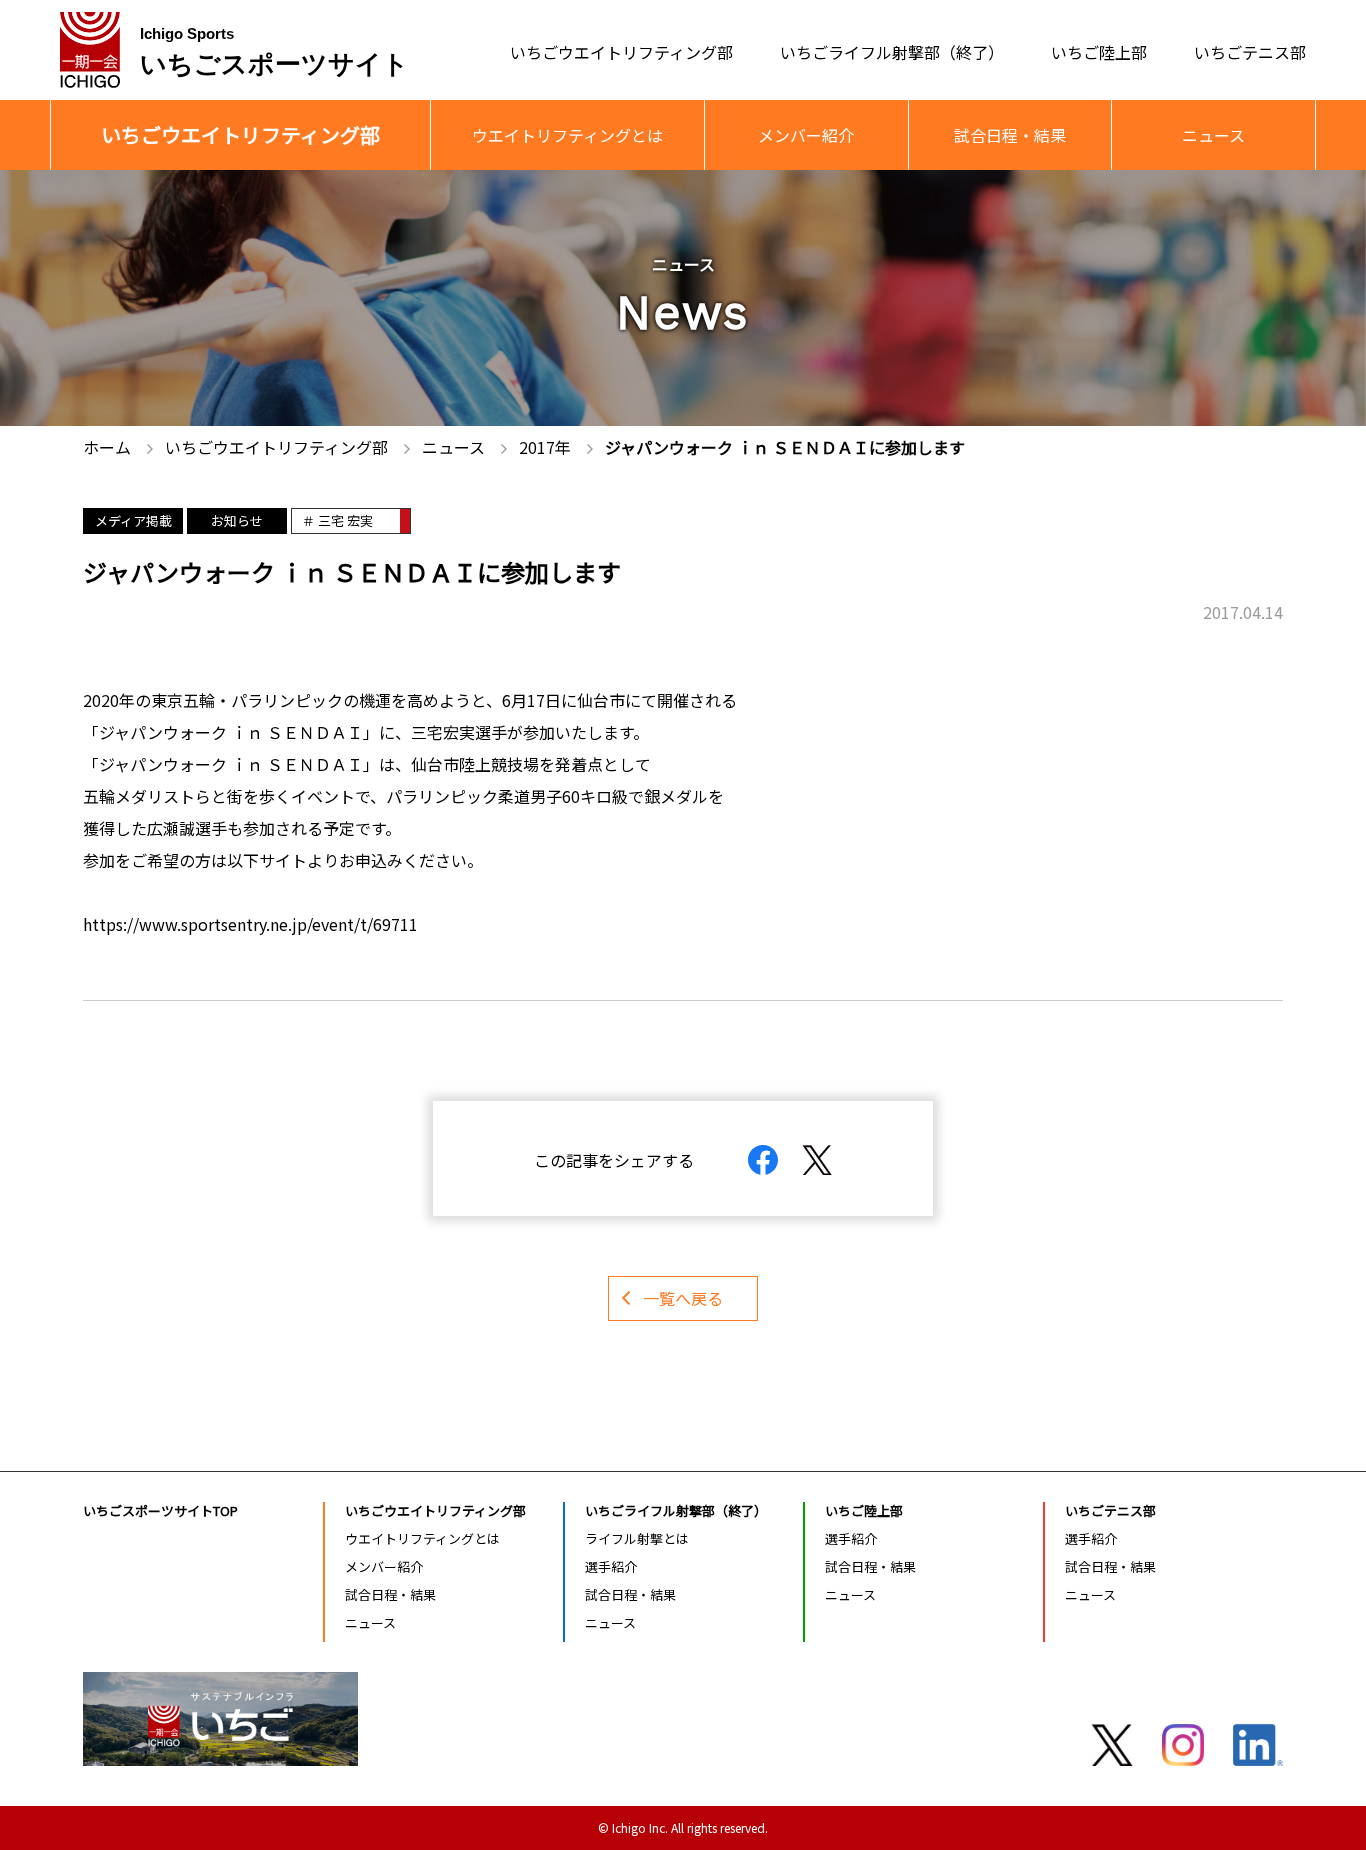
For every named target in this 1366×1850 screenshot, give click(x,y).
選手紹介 (611, 1566)
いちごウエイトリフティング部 (621, 51)
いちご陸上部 (1099, 51)
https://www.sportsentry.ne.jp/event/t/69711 (250, 924)
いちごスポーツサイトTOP (160, 1510)
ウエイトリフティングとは (567, 135)
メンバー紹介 (806, 135)
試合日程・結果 (1010, 135)
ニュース (1213, 135)
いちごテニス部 (1250, 51)
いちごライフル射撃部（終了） (892, 51)
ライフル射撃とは (637, 1538)
